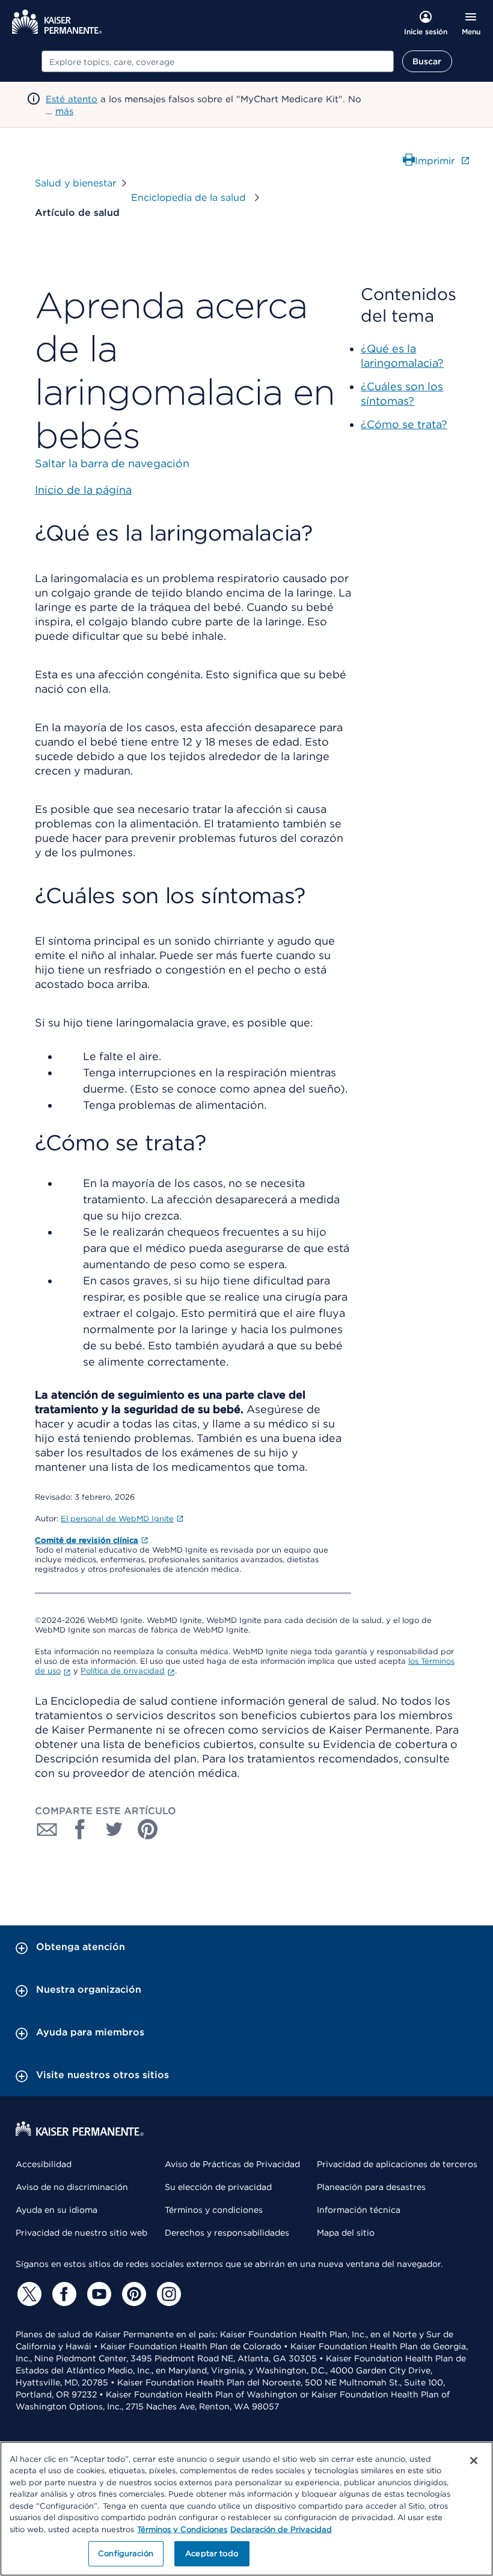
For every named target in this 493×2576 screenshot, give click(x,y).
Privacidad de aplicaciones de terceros (397, 2164)
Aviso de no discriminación (72, 2187)
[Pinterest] (132, 2294)
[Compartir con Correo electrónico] (47, 1829)
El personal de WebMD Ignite (117, 1519)
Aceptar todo (212, 2553)
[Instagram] (167, 2294)
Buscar (427, 61)
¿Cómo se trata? (404, 424)
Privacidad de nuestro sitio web (81, 2233)
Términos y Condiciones (182, 2529)
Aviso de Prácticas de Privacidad (232, 2164)
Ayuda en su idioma (57, 2210)
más (64, 111)
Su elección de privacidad (218, 2187)
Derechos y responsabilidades (227, 2233)
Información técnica (359, 2210)
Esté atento (72, 99)
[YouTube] (97, 2294)
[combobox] (218, 61)
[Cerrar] (474, 2461)
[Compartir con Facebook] (81, 1829)
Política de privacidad (123, 1671)
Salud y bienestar (75, 183)
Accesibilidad (44, 2164)
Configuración (126, 2553)
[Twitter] (28, 2294)
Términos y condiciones (214, 2210)
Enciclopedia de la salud (190, 198)
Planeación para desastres (371, 2187)
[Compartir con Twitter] (114, 1829)
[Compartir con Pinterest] (148, 1829)
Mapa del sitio (346, 2233)
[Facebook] (63, 2294)
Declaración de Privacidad (281, 2529)
